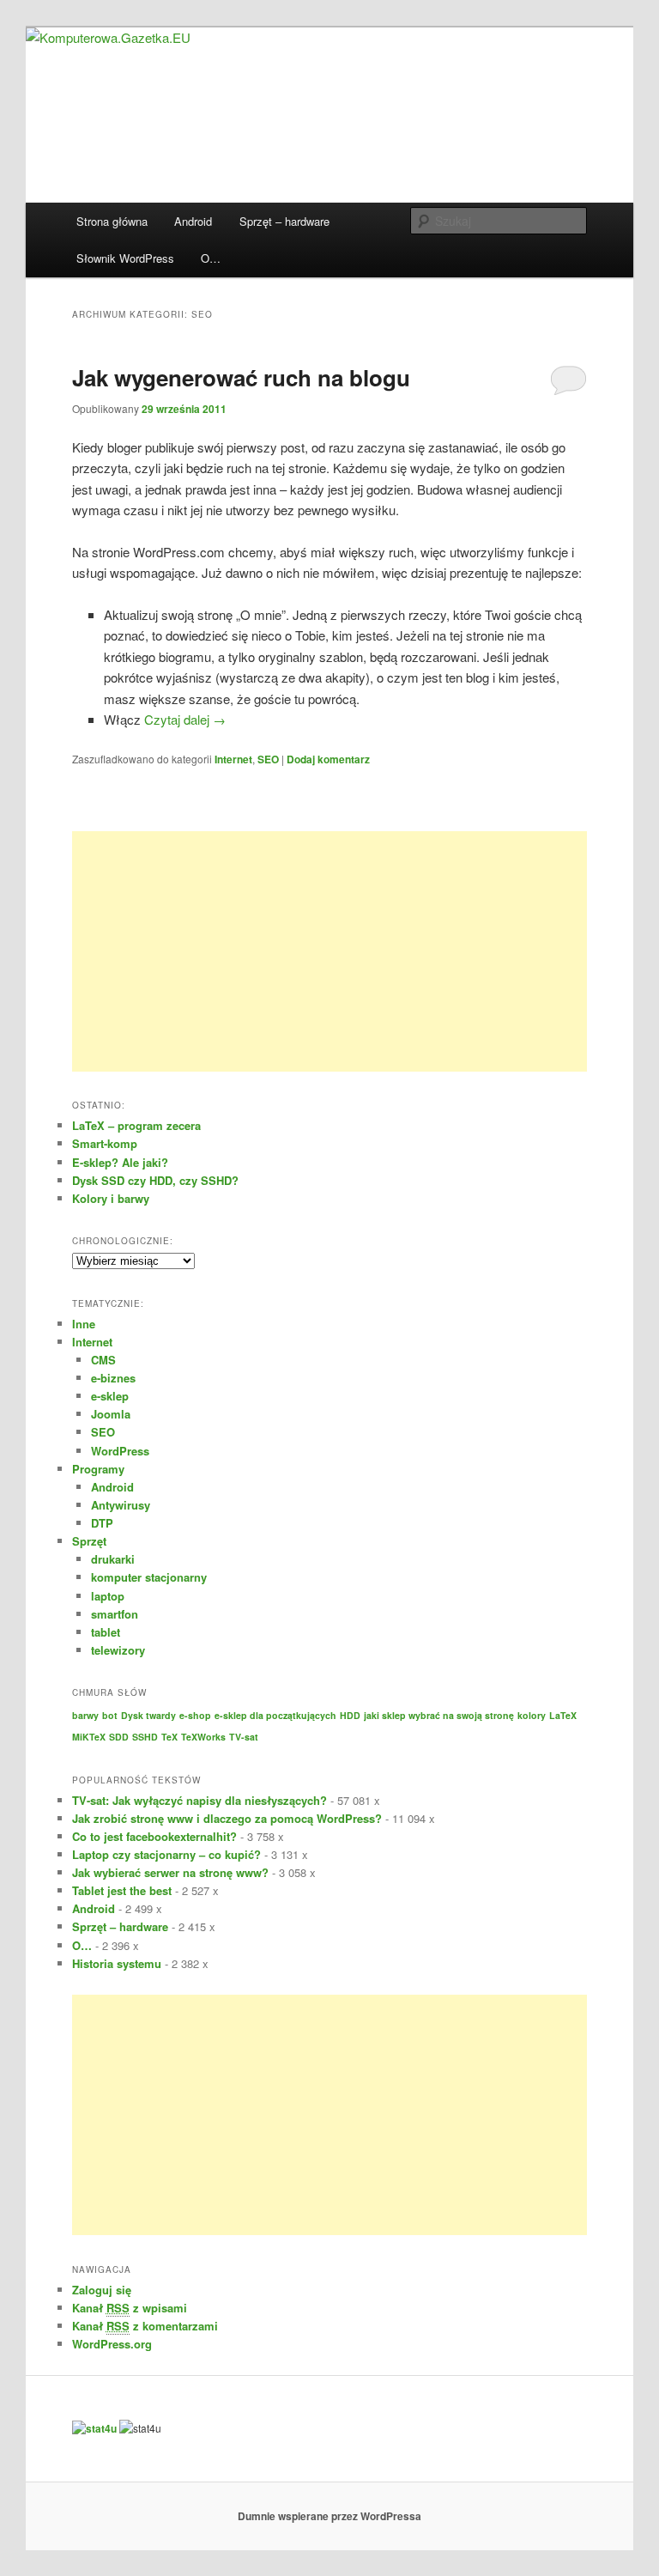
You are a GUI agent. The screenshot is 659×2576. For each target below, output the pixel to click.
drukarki (113, 1559)
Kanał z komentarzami (145, 2326)
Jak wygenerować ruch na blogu (241, 377)
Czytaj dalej (185, 719)
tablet (106, 1632)
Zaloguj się (102, 2290)
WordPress (120, 1451)
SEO (268, 759)
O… (211, 258)
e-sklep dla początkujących (275, 1715)
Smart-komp (105, 1143)
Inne (84, 1324)
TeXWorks (203, 1737)
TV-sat (244, 1737)
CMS (103, 1360)
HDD (350, 1715)
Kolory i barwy (111, 1198)
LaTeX (563, 1715)
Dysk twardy (148, 1715)
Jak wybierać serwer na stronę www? (170, 1872)
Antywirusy (121, 1505)
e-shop (195, 1715)
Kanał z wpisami (130, 2308)
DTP (102, 1523)
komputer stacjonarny (149, 1577)
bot (110, 1715)
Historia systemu (117, 1963)
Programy (98, 1469)
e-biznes (113, 1378)
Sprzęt (89, 1541)
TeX (169, 1737)
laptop (108, 1596)
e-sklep (110, 1396)
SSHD (145, 1737)
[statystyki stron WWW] (94, 2428)
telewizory (118, 1650)
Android (193, 221)
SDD (119, 1737)
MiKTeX (89, 1737)
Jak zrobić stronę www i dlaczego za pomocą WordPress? (227, 1818)
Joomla (111, 1414)
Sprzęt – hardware (284, 221)
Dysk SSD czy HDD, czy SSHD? (155, 1180)
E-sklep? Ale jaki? (120, 1162)
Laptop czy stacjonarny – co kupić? (166, 1854)
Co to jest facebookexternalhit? (154, 1836)
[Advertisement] (329, 951)
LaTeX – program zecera (136, 1125)
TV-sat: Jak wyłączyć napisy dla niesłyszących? (200, 1800)
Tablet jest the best (122, 1890)
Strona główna (112, 221)
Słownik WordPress (125, 258)
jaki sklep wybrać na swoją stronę (439, 1715)
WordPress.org (112, 2344)
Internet (233, 759)
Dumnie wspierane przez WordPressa (329, 2516)
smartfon (115, 1614)
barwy (85, 1715)
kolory (532, 1715)
